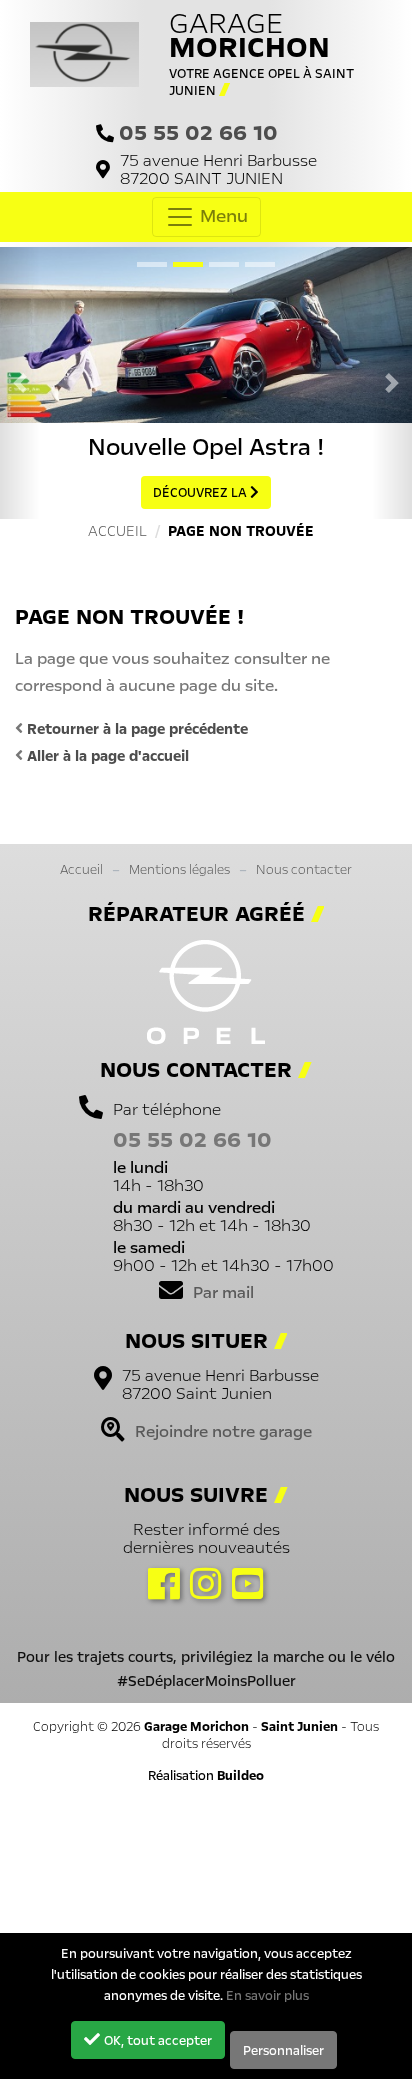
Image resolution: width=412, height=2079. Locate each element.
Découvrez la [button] (201, 492)
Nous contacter (304, 869)
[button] (20, 383)
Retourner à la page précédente (135, 729)
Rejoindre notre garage (223, 1431)
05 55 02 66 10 (198, 132)
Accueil (81, 869)
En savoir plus (267, 1995)
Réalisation (206, 1775)
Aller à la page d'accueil (106, 756)
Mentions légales (179, 869)
